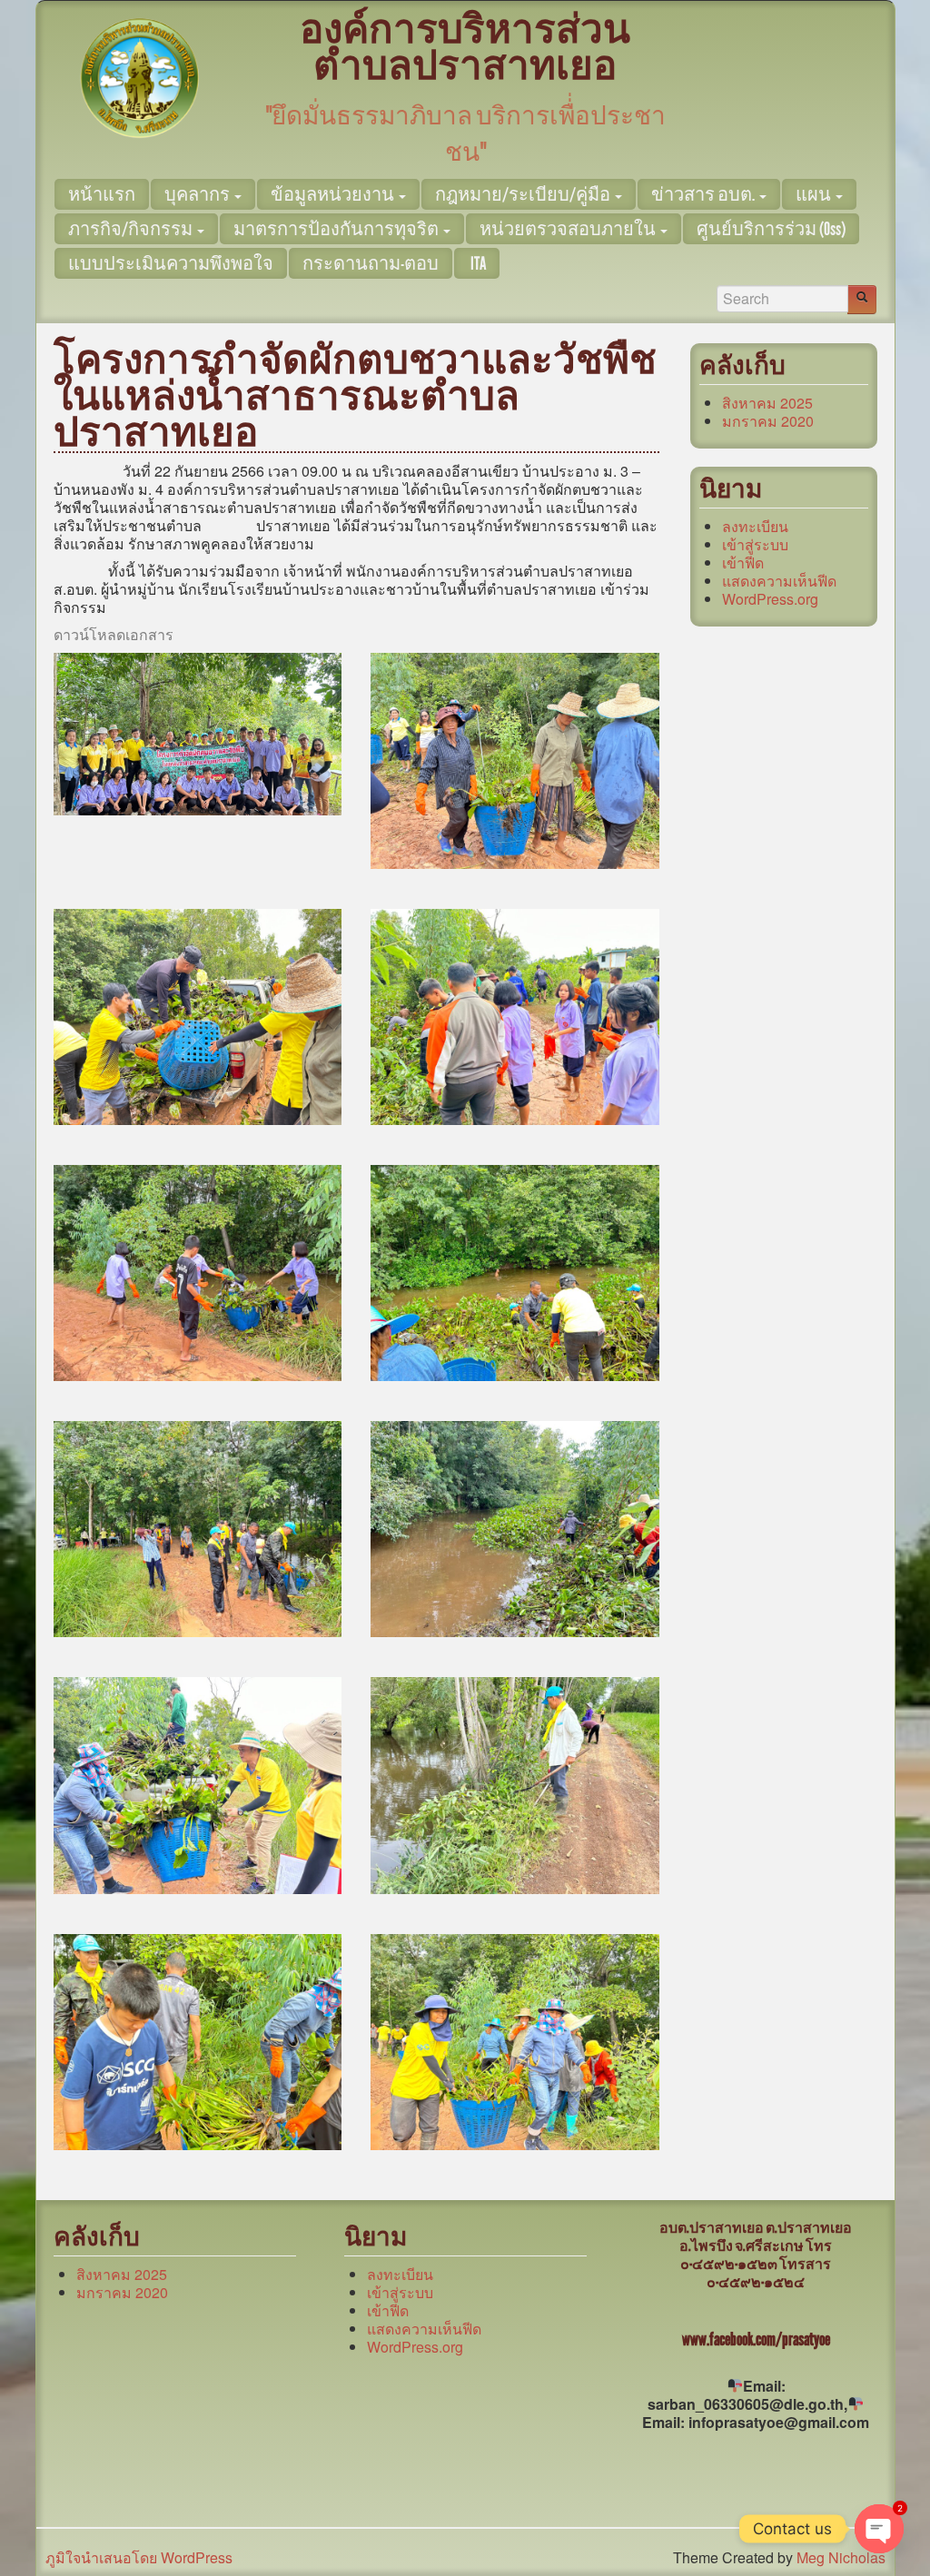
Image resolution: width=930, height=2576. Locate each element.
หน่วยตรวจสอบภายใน (569, 229)
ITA (477, 263)
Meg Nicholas (841, 2557)
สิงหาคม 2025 (767, 403)
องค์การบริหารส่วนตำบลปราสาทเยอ (465, 48)
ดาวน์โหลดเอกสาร (114, 634)
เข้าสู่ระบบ (755, 544)
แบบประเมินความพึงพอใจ (171, 263)
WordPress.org (770, 599)
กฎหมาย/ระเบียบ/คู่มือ (524, 194)
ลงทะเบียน (755, 526)
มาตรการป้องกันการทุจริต (337, 229)
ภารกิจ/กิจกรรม (132, 229)
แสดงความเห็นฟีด (779, 581)
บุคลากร (198, 194)
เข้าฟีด (743, 563)
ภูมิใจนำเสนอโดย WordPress (139, 2557)
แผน (815, 194)
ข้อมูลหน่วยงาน (334, 194)
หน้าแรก (102, 194)
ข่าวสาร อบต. (704, 194)
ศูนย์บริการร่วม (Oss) (771, 229)
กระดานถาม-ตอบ (371, 263)
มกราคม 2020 (768, 421)
